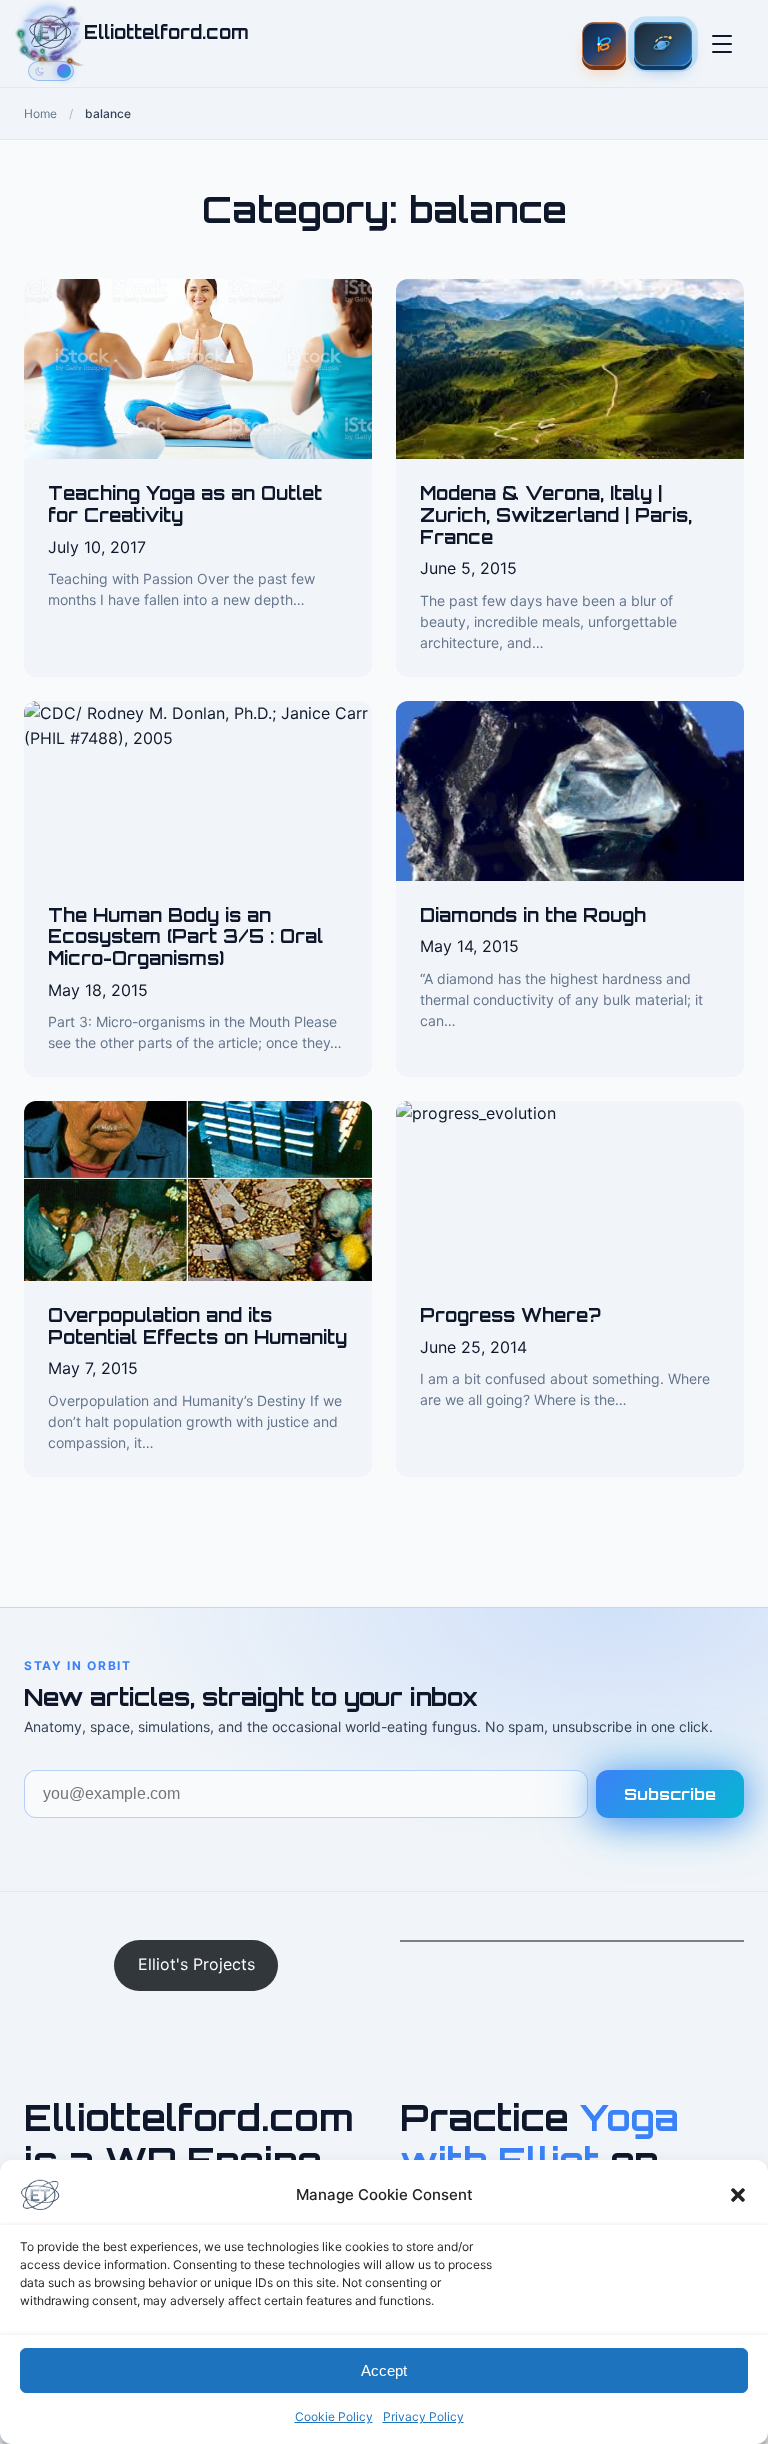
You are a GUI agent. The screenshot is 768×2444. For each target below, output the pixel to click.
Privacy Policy (423, 2416)
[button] (738, 2195)
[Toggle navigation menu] (722, 44)
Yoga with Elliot (539, 2139)
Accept (384, 2370)
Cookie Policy (334, 2416)
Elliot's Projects (196, 1964)
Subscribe (670, 1794)
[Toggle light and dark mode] (51, 71)
